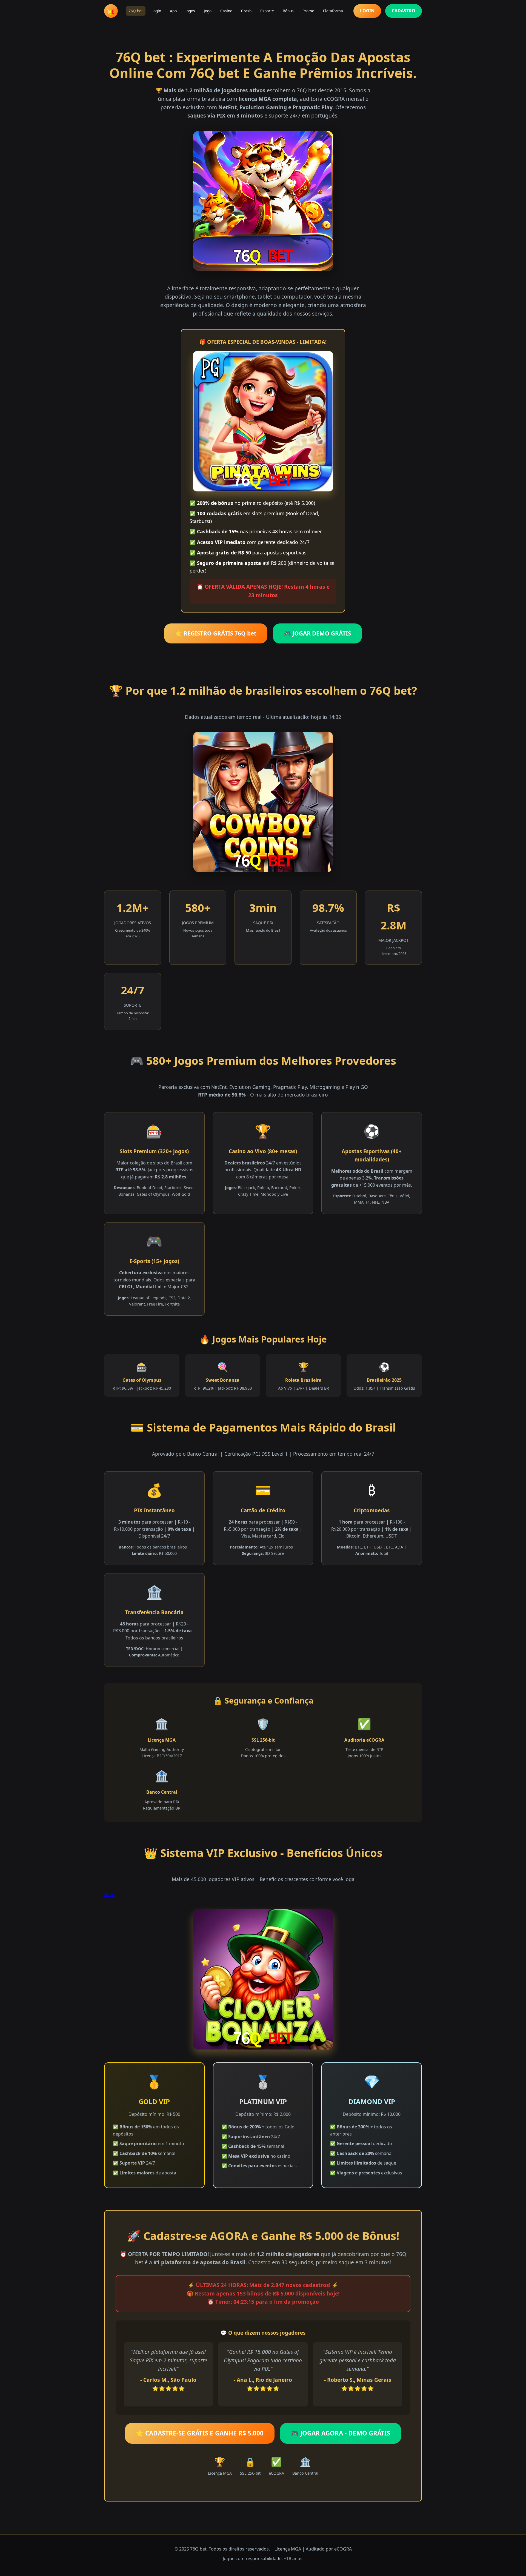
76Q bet (136, 11)
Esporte (267, 11)
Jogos (190, 11)
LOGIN (367, 11)
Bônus (288, 11)
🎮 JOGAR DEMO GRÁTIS (317, 633)
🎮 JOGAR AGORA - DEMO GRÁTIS (341, 2433)
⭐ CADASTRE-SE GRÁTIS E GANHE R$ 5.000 (200, 2433)
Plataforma (333, 11)
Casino (226, 11)
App (173, 11)
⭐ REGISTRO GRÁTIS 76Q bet (216, 633)
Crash (246, 11)
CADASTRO (404, 11)
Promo (308, 11)
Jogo (208, 11)
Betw (109, 1894)
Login (156, 11)
